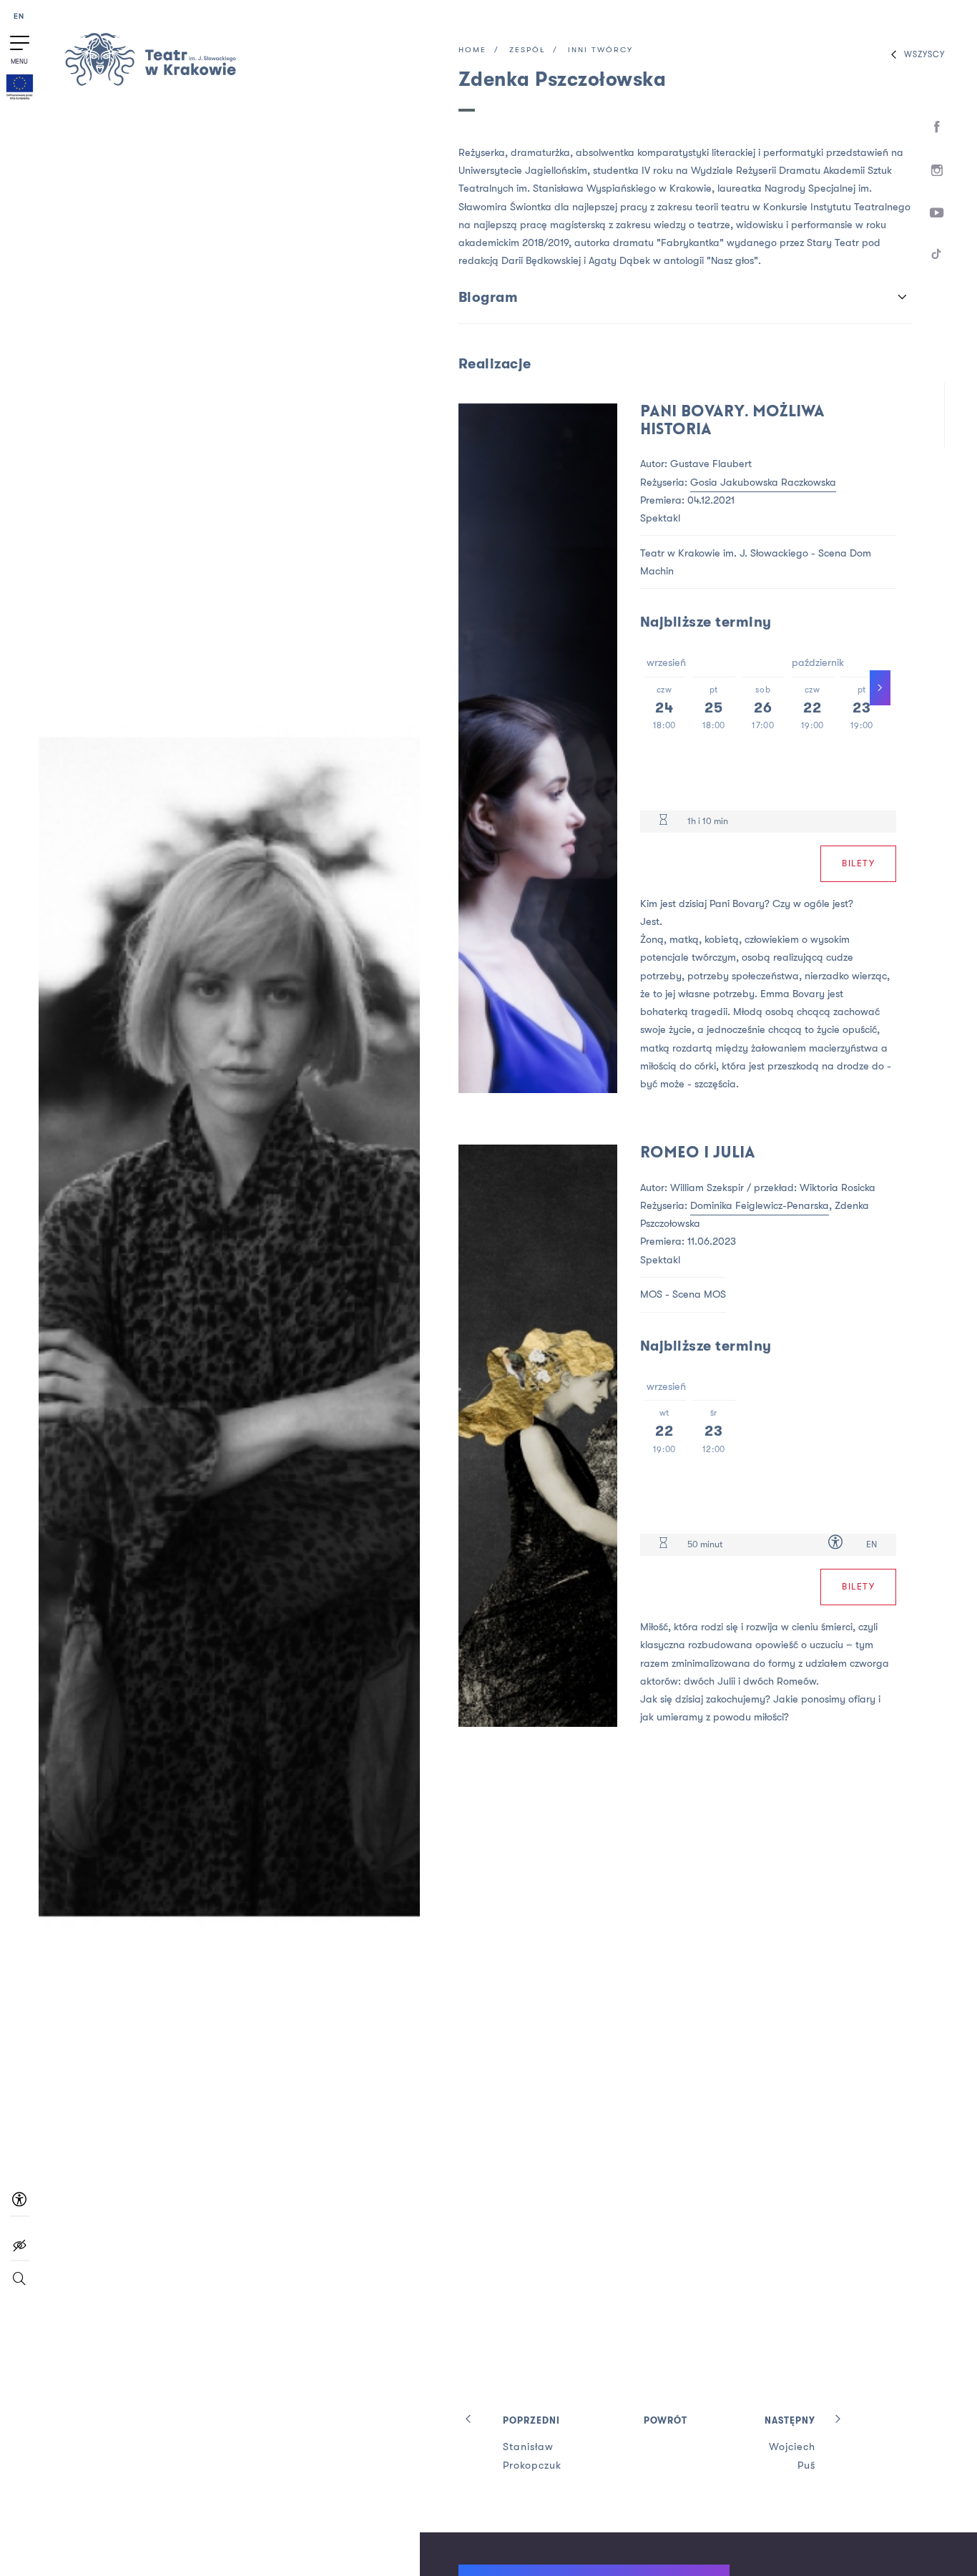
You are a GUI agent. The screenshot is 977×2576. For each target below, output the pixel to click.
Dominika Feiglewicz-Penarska (760, 1206)
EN (19, 17)
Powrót (666, 2421)
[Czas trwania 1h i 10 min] (663, 822)
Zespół (527, 50)
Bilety (858, 863)
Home (472, 50)
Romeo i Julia (698, 1154)
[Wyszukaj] (19, 2285)
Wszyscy (924, 55)
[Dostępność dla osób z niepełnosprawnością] (835, 1545)
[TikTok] (937, 256)
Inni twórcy (600, 50)
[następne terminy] (880, 688)
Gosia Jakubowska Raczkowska (763, 483)
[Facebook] (937, 127)
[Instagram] (937, 171)
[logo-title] (150, 83)
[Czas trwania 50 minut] (663, 1545)
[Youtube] (937, 214)
